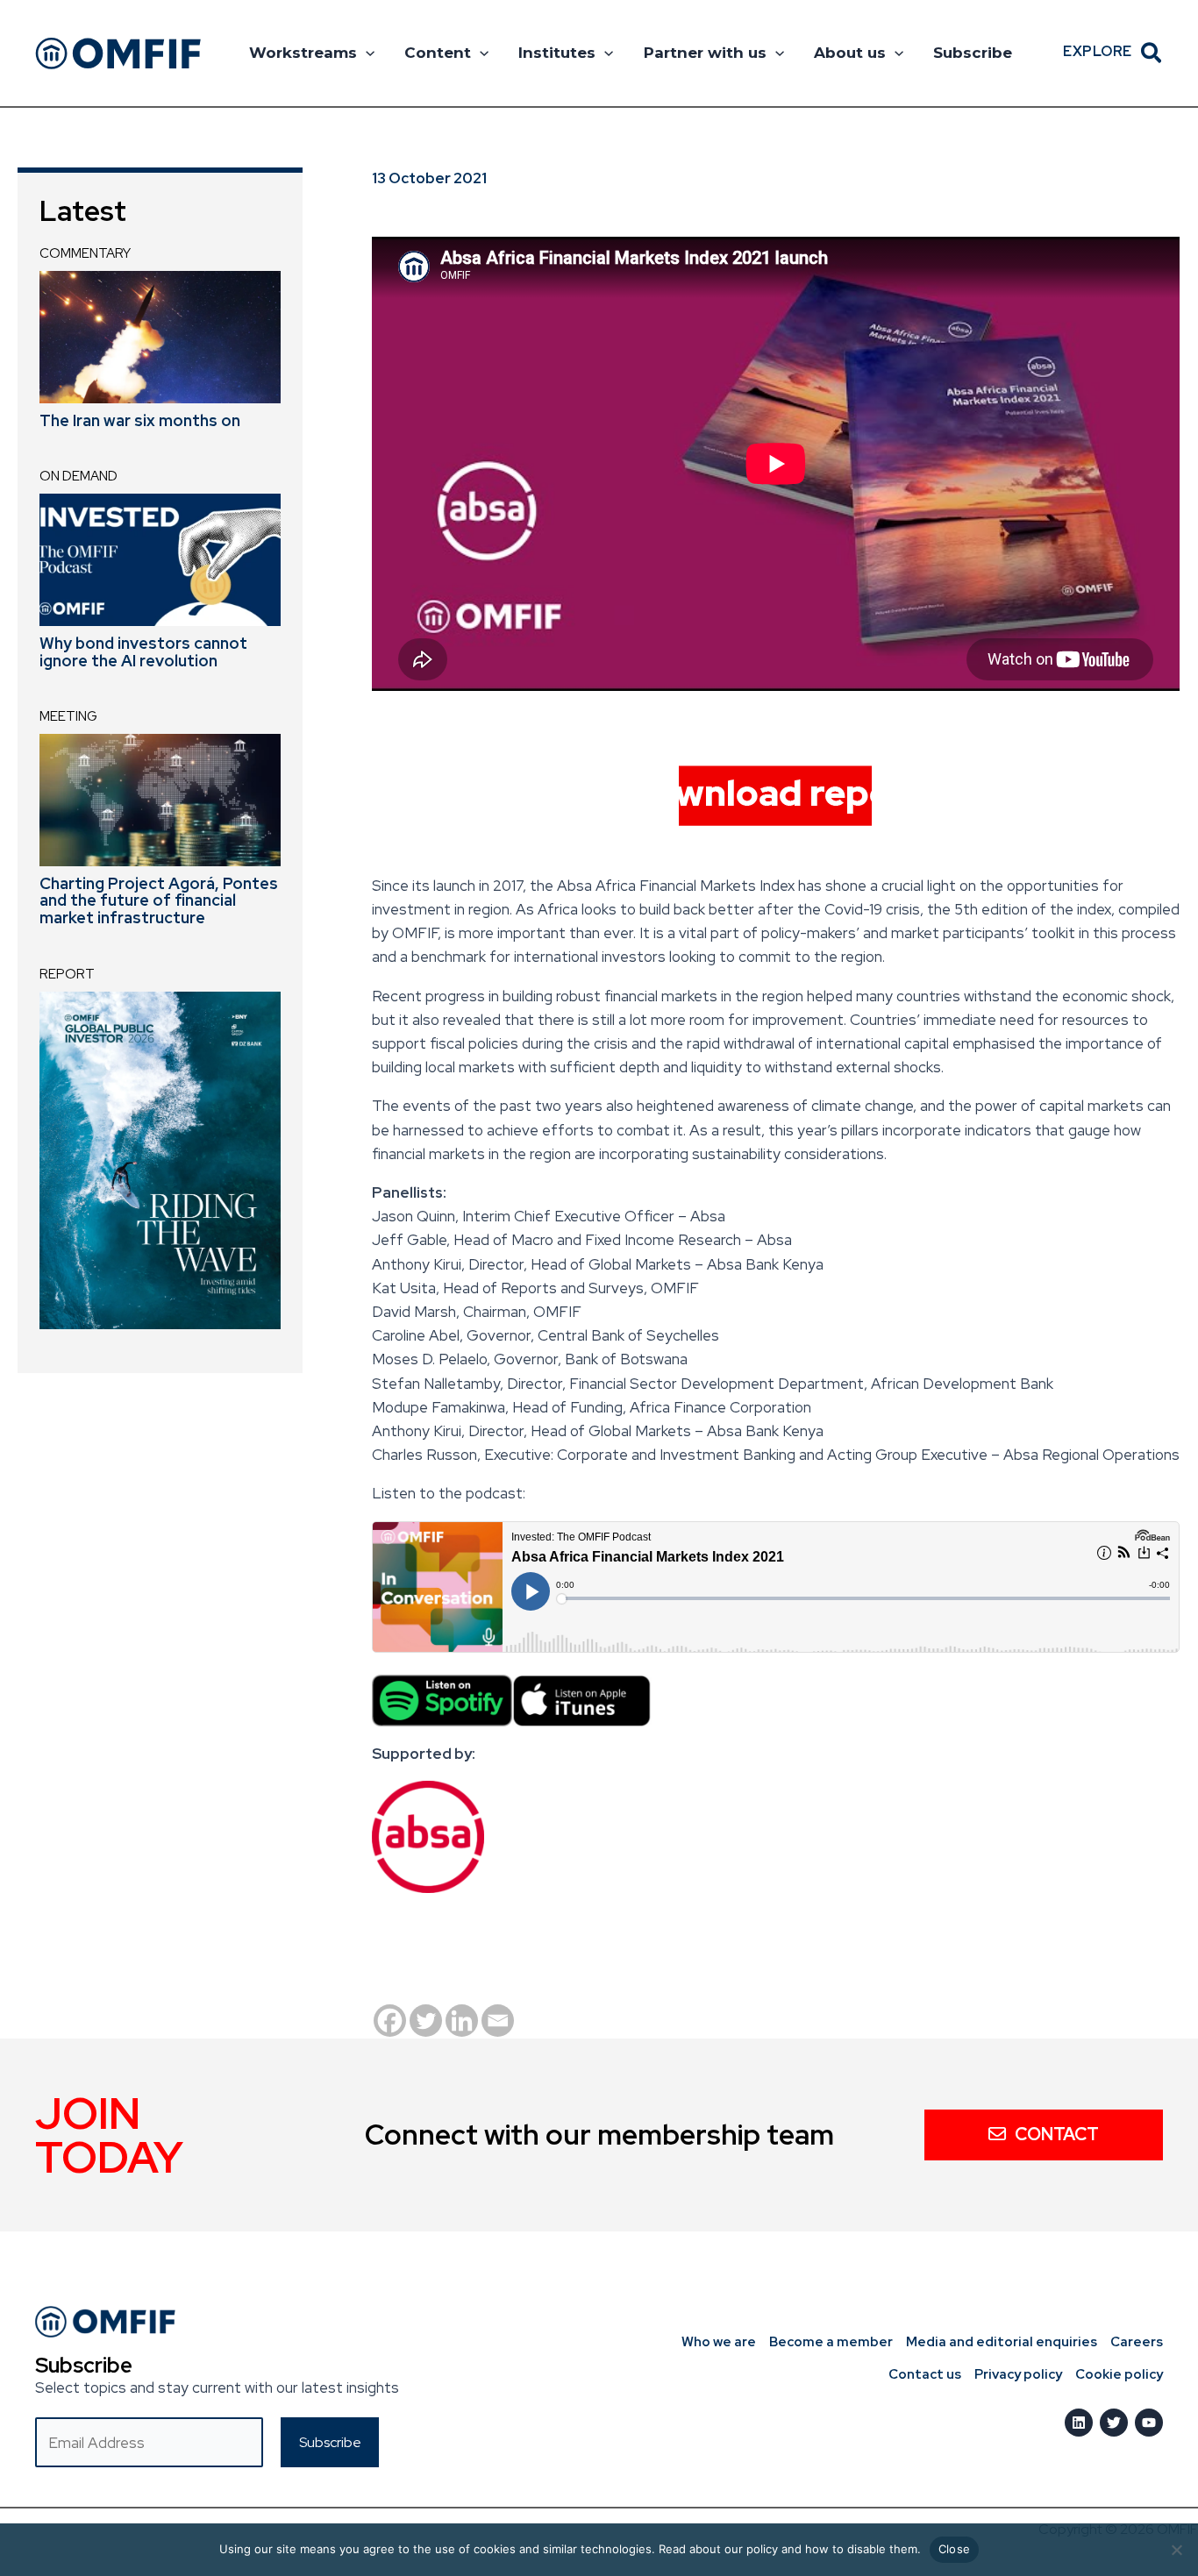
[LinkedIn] (1079, 2423)
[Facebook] (390, 2021)
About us (850, 53)
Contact (1057, 2134)
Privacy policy (1018, 2374)
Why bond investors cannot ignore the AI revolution (143, 652)
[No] (1176, 2550)
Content (438, 53)
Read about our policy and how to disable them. (790, 2549)
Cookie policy (1119, 2374)
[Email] (498, 2021)
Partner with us (705, 53)
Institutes (557, 53)
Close (954, 2549)
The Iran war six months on (140, 420)
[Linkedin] (462, 2021)
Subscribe (973, 53)
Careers (1137, 2342)
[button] (366, 53)
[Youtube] (1149, 2423)
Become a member (831, 2342)
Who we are (719, 2342)
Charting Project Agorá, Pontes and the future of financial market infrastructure (159, 901)
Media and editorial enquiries (1002, 2342)
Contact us (925, 2374)
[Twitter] (426, 2021)
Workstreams (303, 53)
